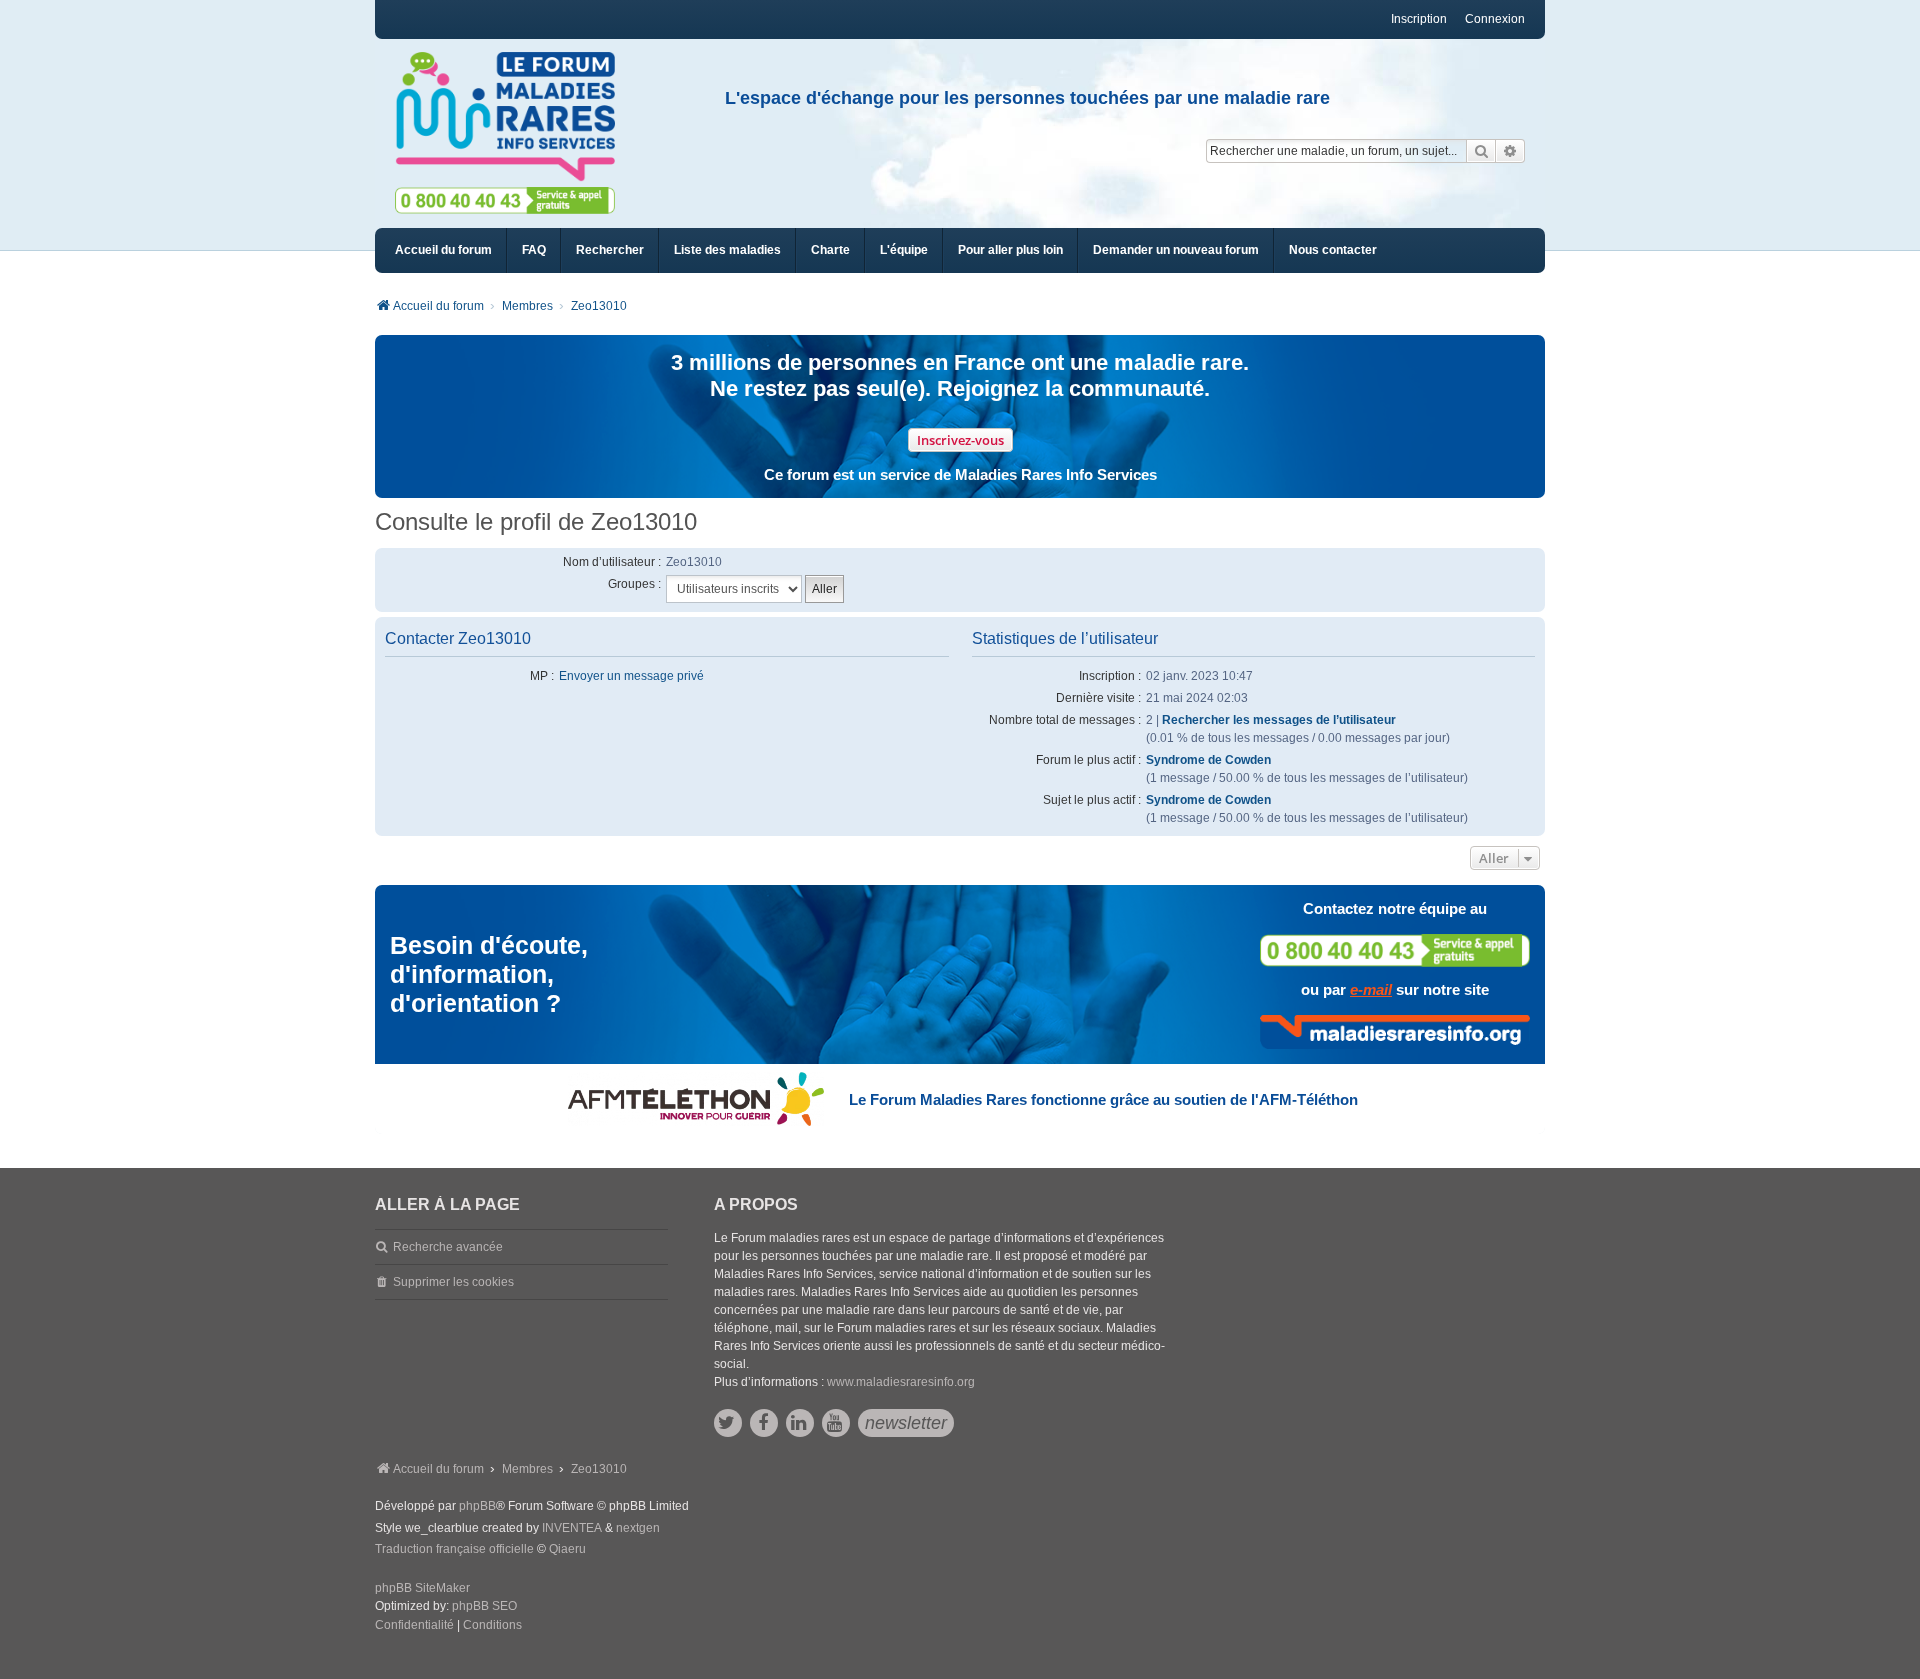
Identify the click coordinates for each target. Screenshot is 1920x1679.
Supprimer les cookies (453, 1282)
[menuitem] (727, 250)
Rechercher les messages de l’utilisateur (1279, 720)
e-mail (1371, 989)
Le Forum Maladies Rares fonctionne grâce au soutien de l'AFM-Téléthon (1103, 1099)
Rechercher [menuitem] (610, 250)
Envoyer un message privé (631, 676)
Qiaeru (567, 1549)
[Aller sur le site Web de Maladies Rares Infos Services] (1395, 1032)
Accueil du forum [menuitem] (443, 250)
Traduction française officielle (454, 1549)
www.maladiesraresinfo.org (901, 1382)
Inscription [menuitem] (1419, 19)
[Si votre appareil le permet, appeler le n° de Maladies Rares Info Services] (1395, 950)
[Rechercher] (1481, 151)
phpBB (477, 1506)
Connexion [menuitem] (1495, 19)
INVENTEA (572, 1528)
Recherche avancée (448, 1247)
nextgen (638, 1528)
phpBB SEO (484, 1606)
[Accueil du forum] (514, 117)
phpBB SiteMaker (422, 1588)
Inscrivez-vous (960, 440)
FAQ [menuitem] (534, 250)
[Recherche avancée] (1510, 151)
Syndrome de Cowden (1208, 760)
